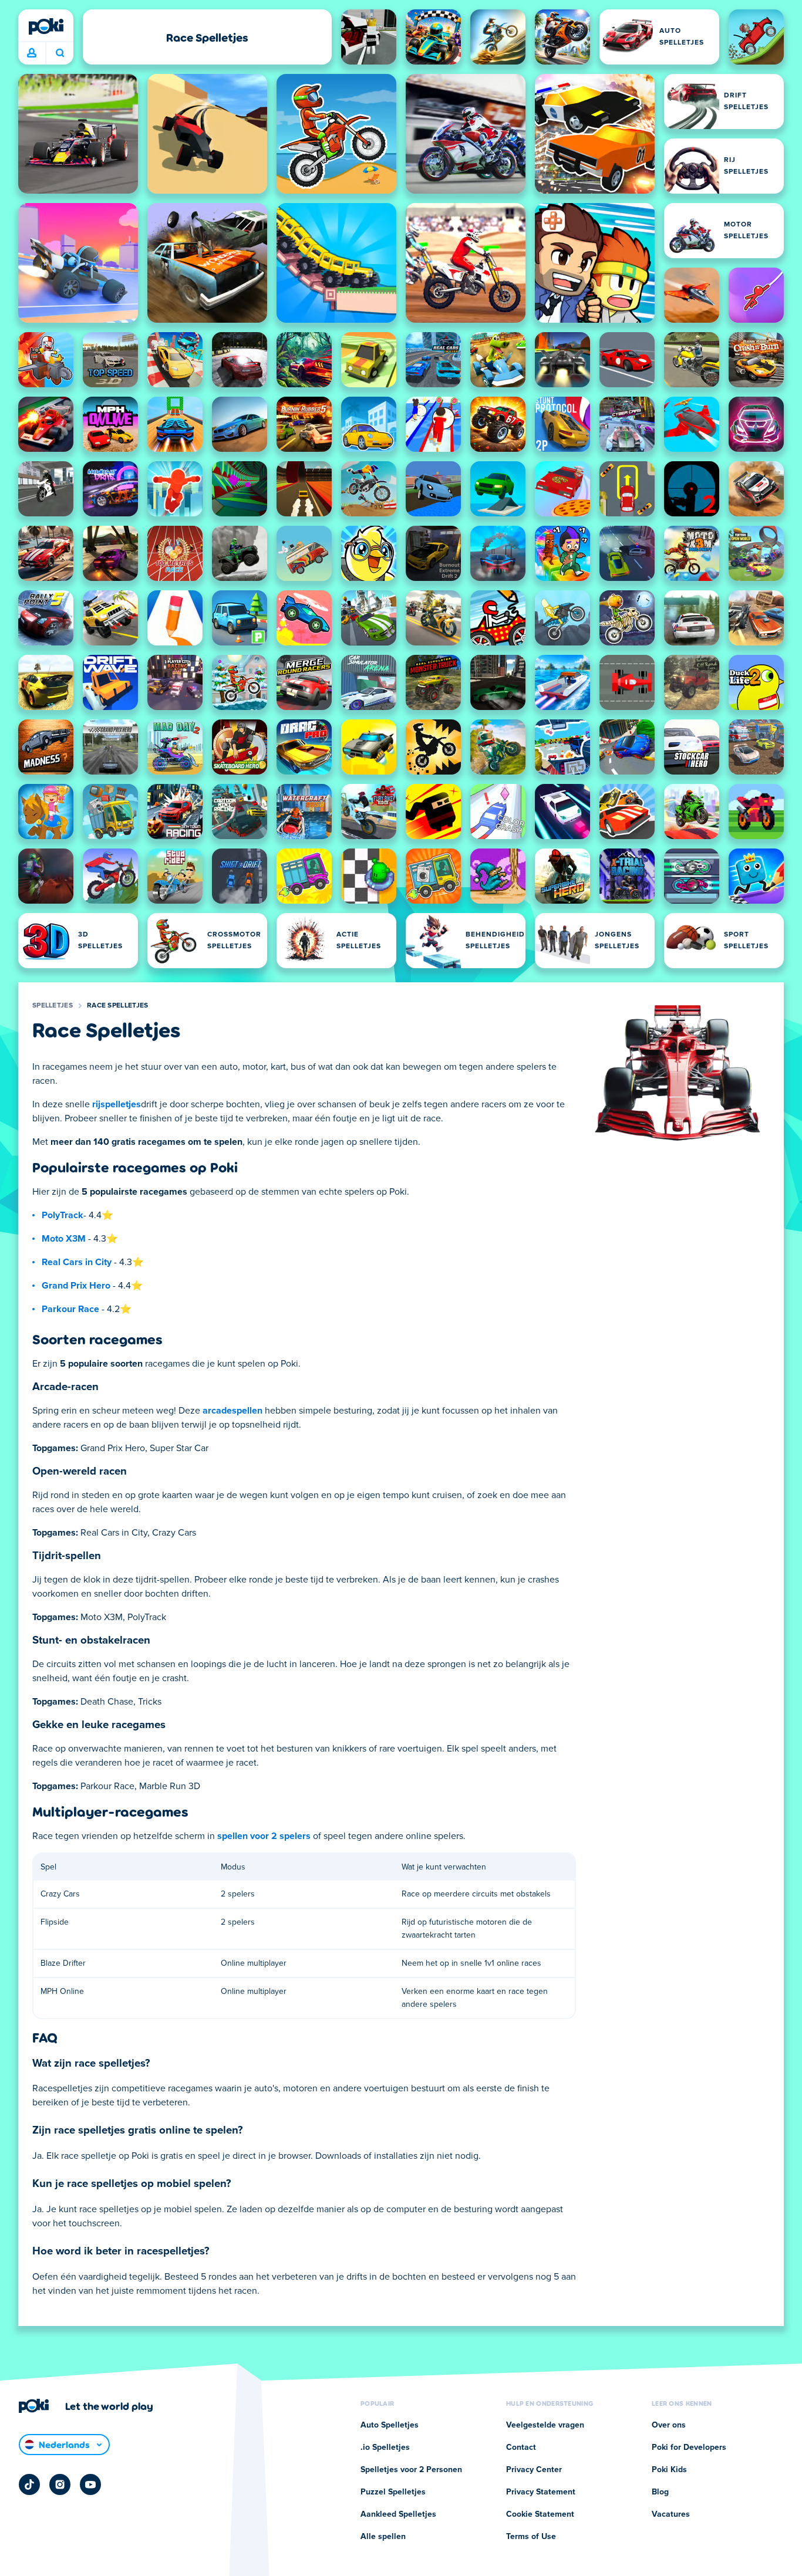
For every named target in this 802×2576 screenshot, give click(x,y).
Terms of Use (531, 2537)
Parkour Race (70, 1309)
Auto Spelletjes (390, 2425)
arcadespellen (232, 1411)
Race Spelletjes (118, 1006)
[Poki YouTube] (90, 2484)
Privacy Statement (541, 2492)
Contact (521, 2447)
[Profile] (32, 53)
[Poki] (46, 26)
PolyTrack (63, 1215)
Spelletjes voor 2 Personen (411, 2470)
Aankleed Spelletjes (398, 2514)
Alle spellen (383, 2537)
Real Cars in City (77, 1262)
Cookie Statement (540, 2514)
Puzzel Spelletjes (393, 2492)
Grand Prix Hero (76, 1286)
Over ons (669, 2425)
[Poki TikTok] (29, 2484)
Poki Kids (669, 2470)
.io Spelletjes (385, 2447)
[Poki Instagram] (60, 2484)
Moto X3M (64, 1239)
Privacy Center (534, 2470)
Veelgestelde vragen (545, 2425)
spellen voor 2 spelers (264, 1836)
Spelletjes (53, 1006)
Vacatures (671, 2514)
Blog (660, 2492)
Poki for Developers (689, 2447)
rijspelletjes (117, 1104)
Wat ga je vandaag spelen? (60, 53)
